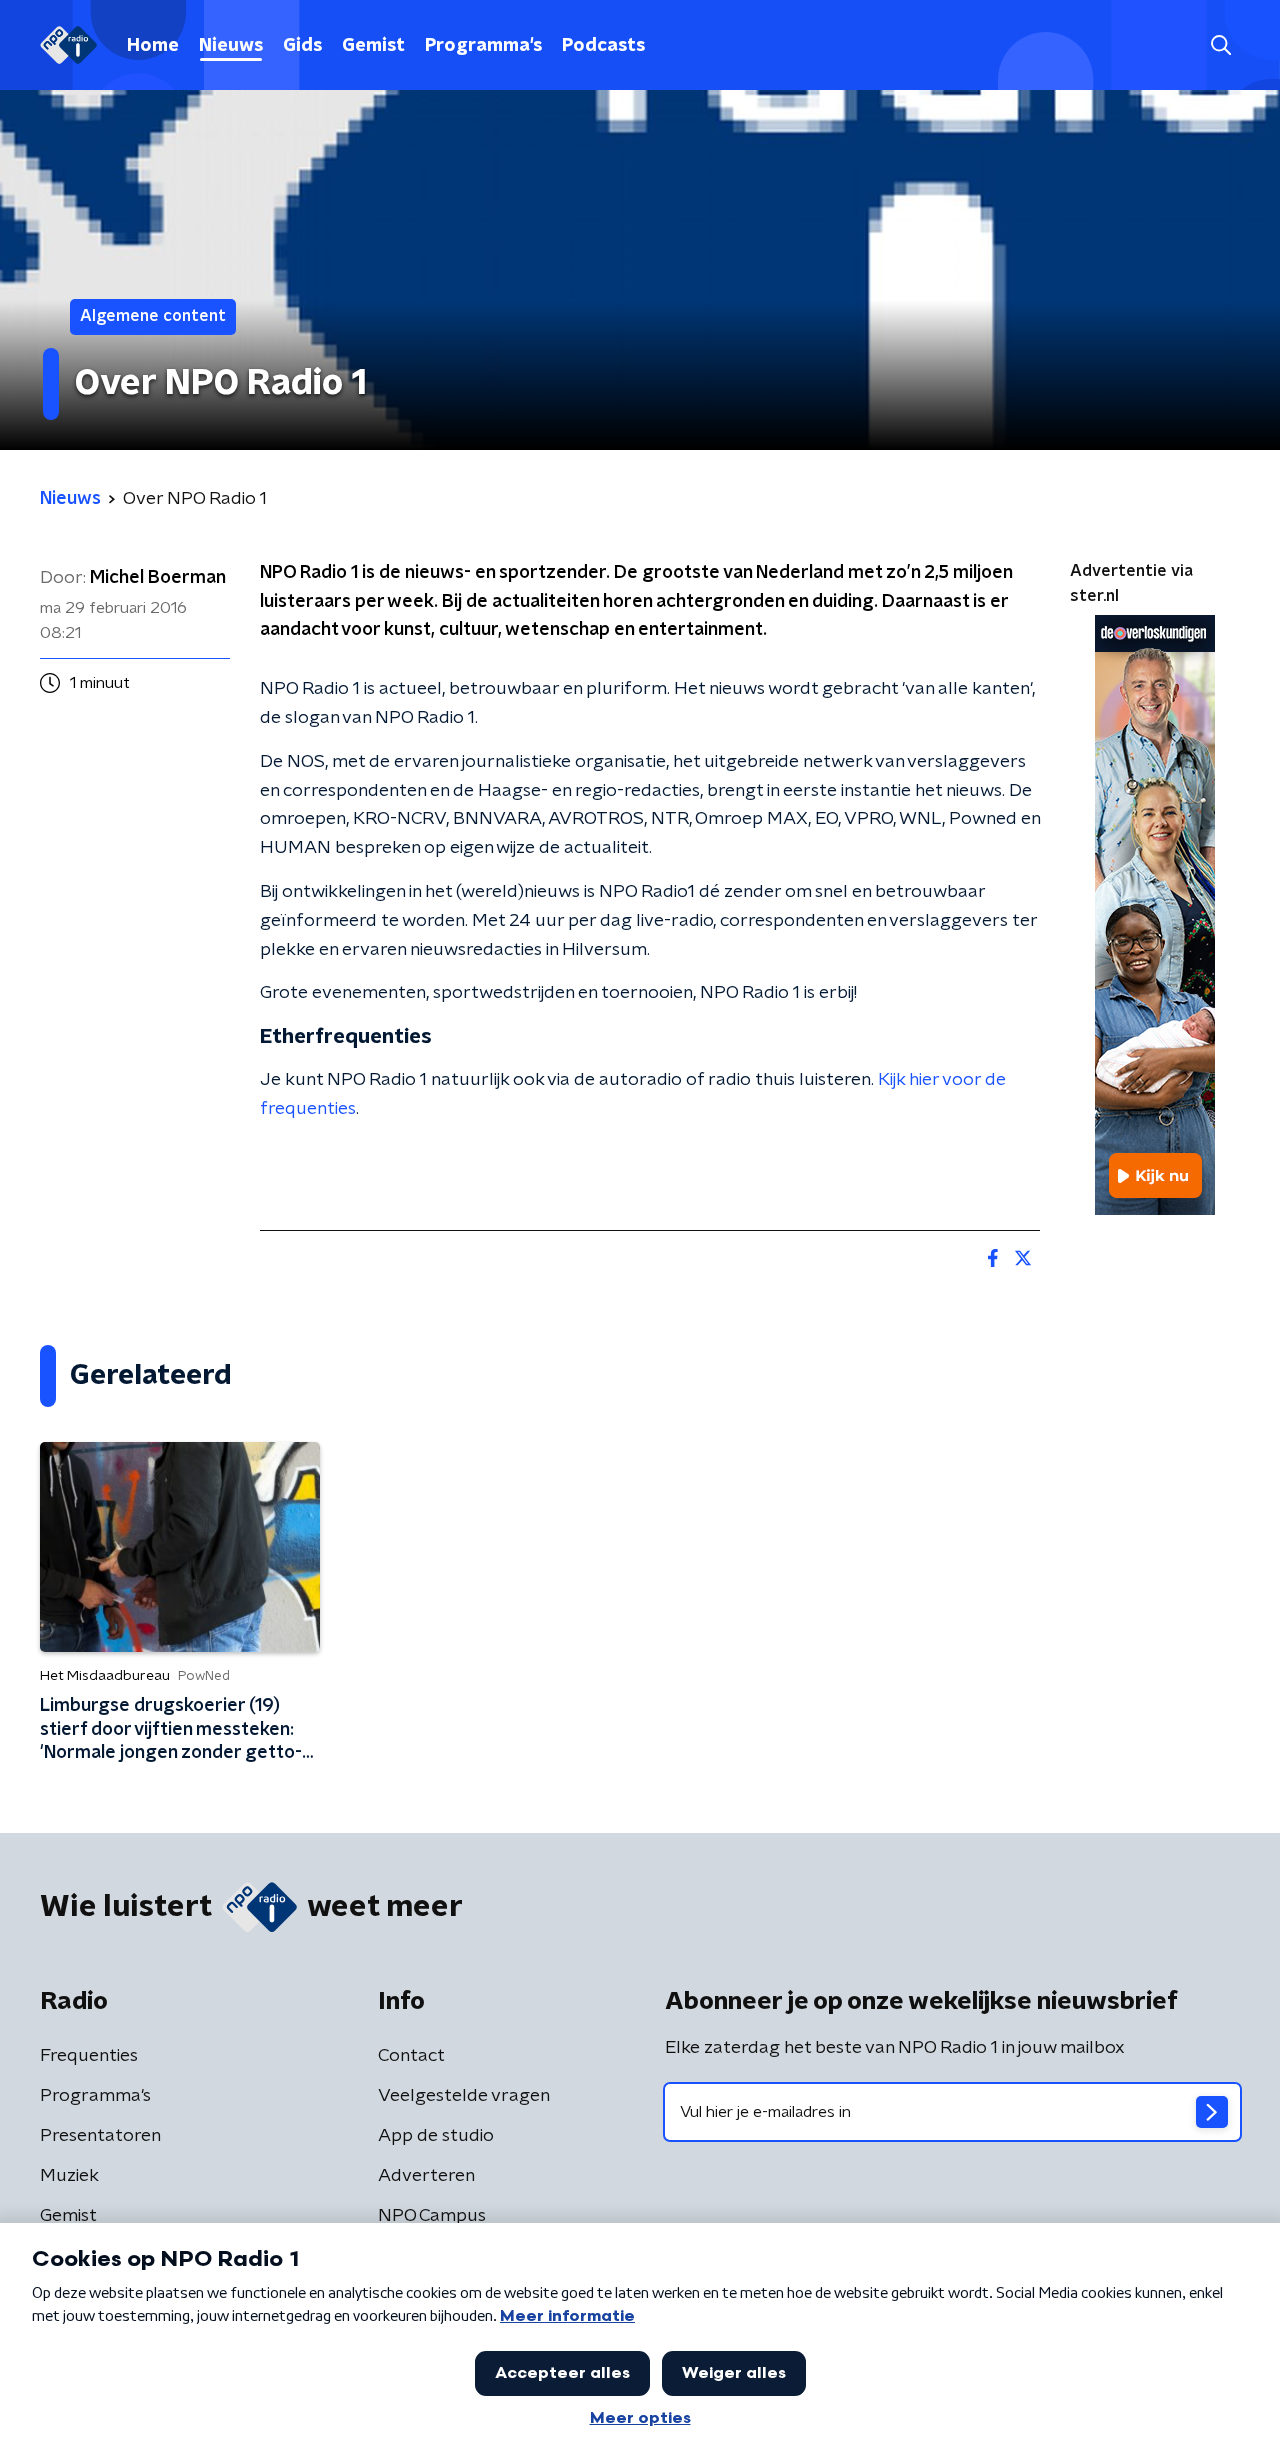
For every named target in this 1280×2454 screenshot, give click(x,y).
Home (153, 46)
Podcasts (603, 46)
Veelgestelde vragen (464, 2096)
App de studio (436, 2136)
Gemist (373, 46)
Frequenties (89, 2056)
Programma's (483, 46)
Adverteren (426, 2176)
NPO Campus (432, 2216)
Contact (411, 2056)
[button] (1220, 45)
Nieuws (231, 46)
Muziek (69, 2176)
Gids (302, 46)
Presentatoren (100, 2136)
